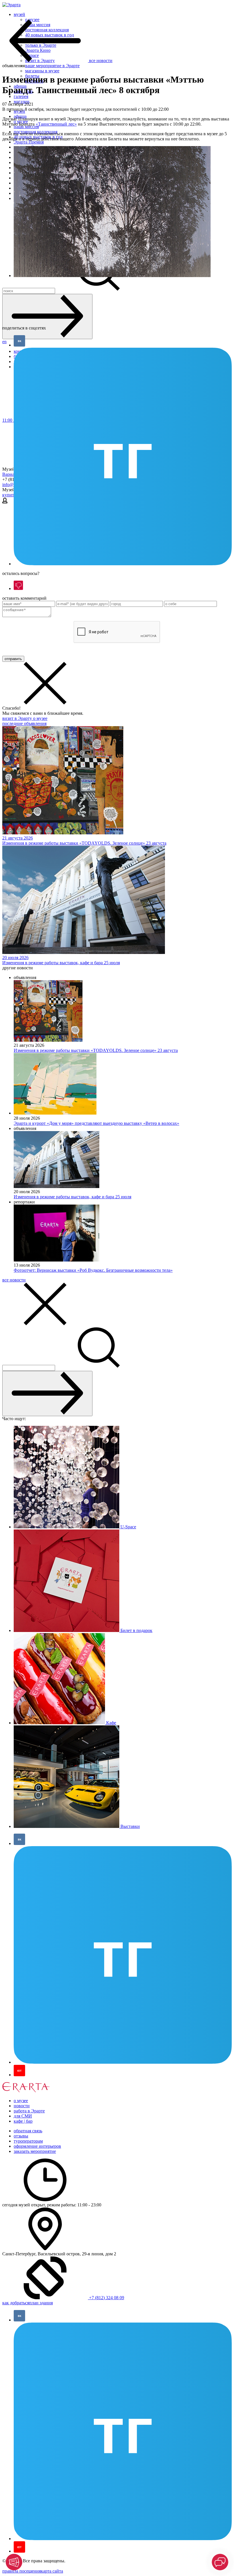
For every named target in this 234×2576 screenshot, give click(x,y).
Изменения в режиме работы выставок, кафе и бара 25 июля (72, 1197)
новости (22, 2106)
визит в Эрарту (18, 718)
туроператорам (28, 2141)
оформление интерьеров (37, 2146)
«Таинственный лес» (56, 124)
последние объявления (24, 723)
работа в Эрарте (29, 2111)
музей (19, 14)
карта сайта (52, 2571)
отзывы (21, 2136)
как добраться (16, 2303)
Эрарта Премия (29, 142)
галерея (21, 96)
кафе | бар (23, 2121)
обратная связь (28, 2131)
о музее (40, 718)
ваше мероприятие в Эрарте (52, 66)
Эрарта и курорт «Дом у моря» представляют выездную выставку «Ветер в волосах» (96, 1123)
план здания (41, 2303)
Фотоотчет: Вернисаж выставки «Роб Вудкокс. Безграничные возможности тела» (93, 1270)
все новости (14, 1280)
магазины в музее (42, 71)
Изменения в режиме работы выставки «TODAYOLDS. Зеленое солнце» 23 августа (96, 1050)
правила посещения (22, 2571)
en (4, 342)
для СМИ (23, 2116)
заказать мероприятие (35, 2151)
